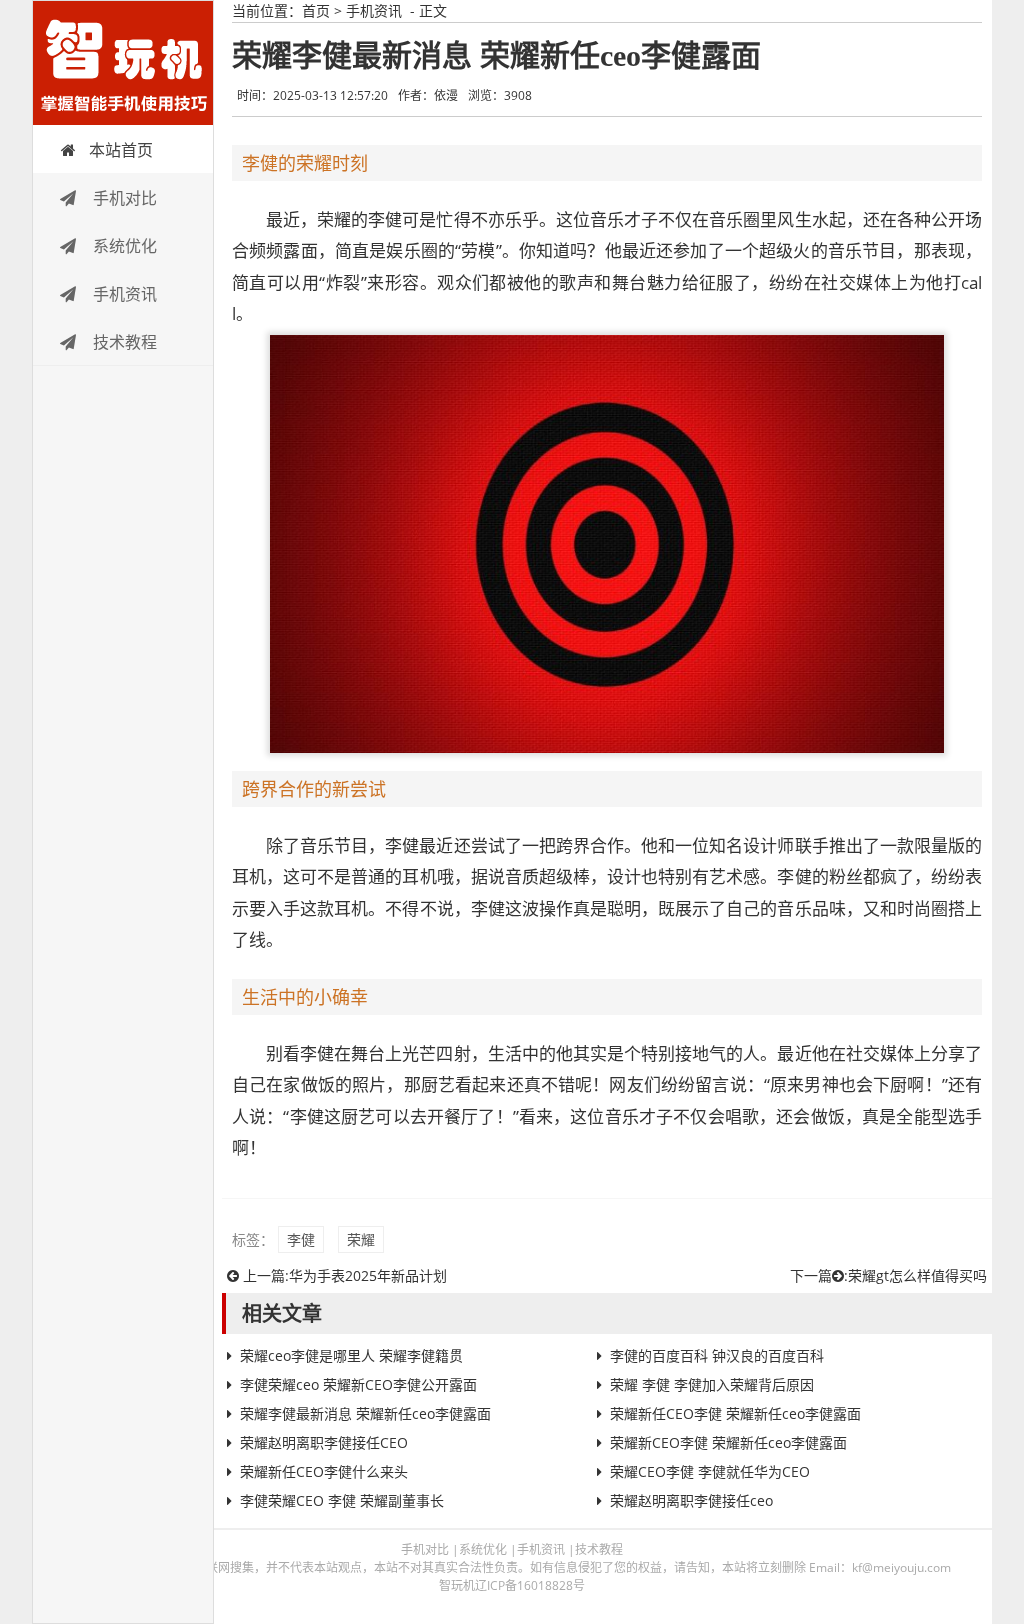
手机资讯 (123, 294)
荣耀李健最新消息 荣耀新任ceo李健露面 (365, 1413)
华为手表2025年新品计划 (368, 1275)
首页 (316, 10)
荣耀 (361, 1239)
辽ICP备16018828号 (530, 1585)
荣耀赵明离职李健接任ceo (691, 1500)
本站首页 (121, 150)
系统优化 (123, 246)
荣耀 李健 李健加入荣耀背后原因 (712, 1384)
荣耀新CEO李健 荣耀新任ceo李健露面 (728, 1442)
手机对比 (123, 198)
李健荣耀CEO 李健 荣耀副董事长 (342, 1500)
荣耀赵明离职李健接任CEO (324, 1442)
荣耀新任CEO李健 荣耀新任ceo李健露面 (735, 1413)
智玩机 (123, 63)
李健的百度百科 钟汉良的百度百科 (717, 1355)
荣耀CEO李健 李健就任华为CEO (710, 1471)
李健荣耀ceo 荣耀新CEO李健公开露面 (358, 1384)
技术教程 (123, 342)
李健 (301, 1239)
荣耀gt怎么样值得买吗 (917, 1275)
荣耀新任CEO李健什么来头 (324, 1471)
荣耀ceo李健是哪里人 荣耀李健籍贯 (351, 1355)
